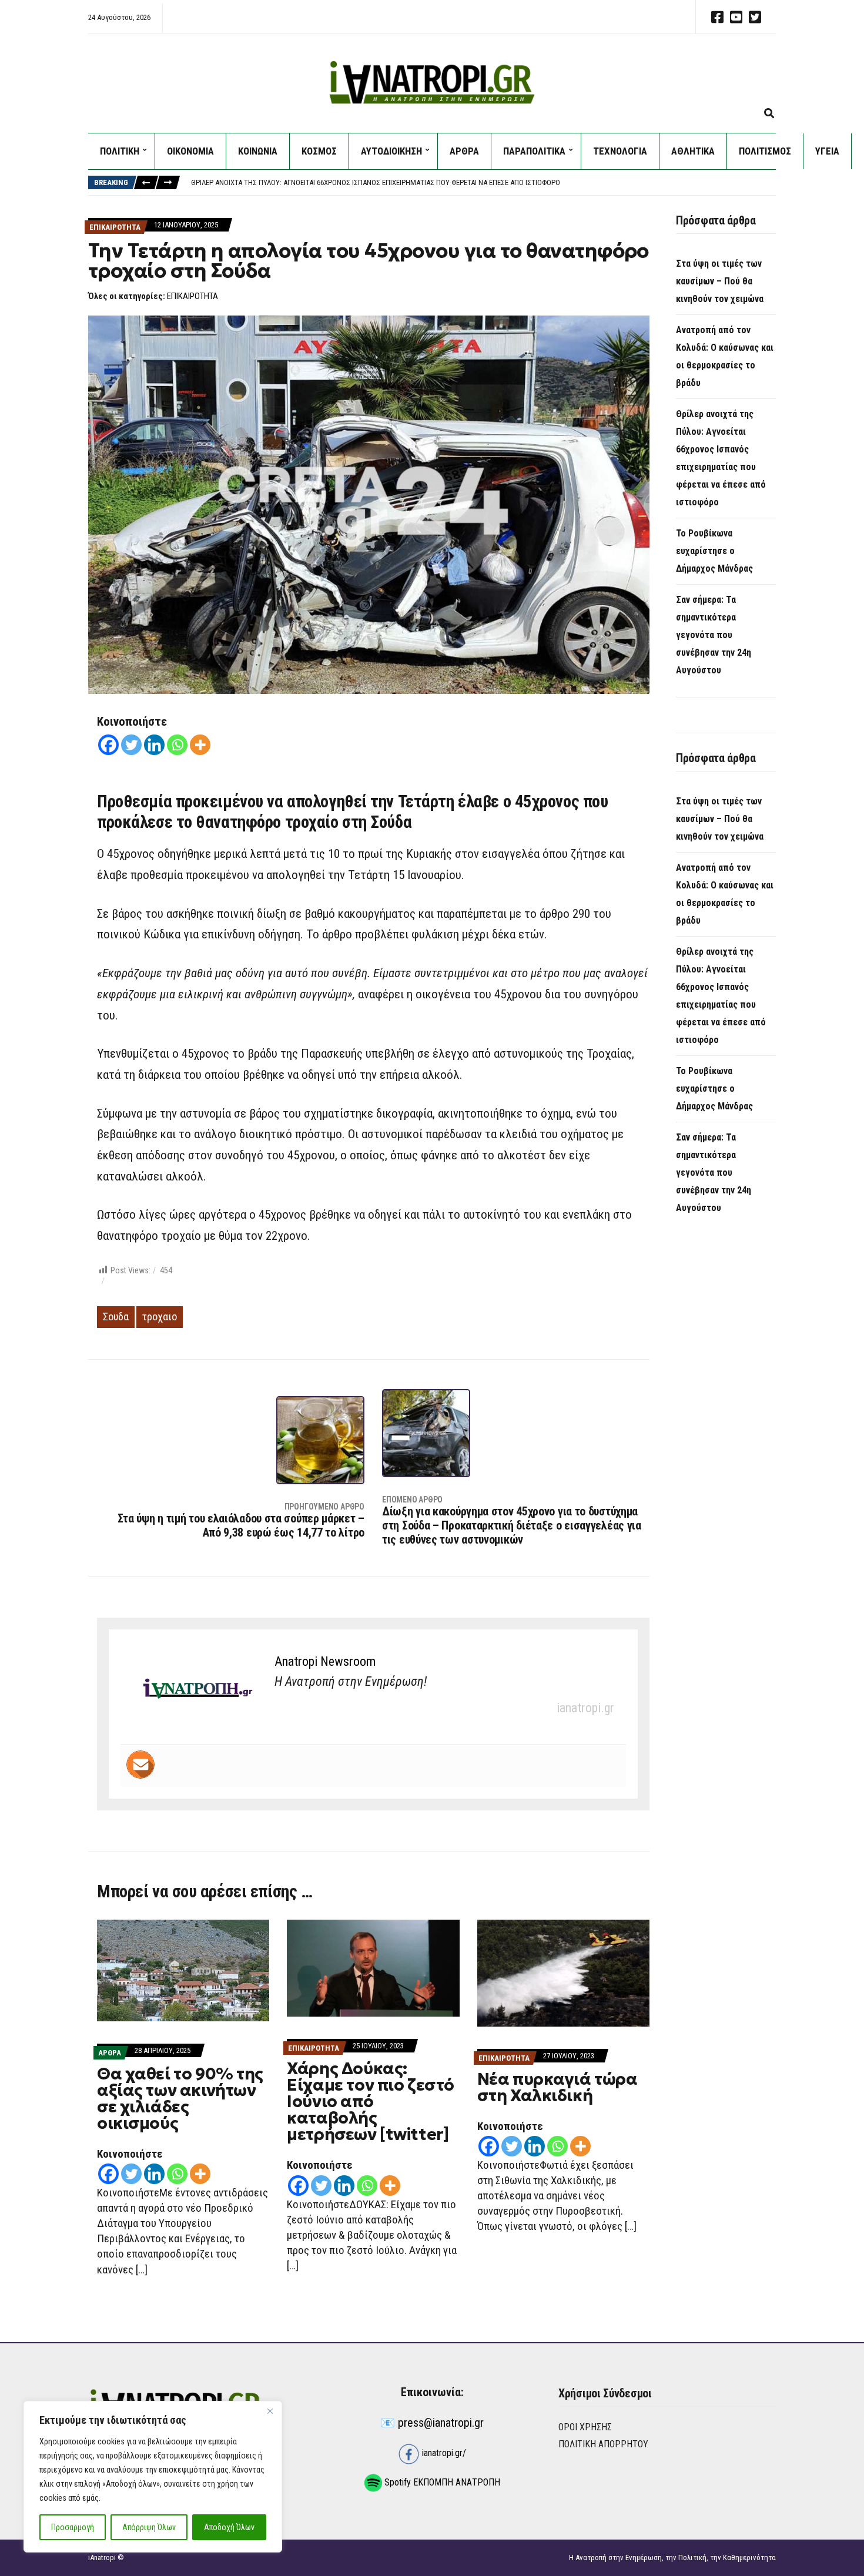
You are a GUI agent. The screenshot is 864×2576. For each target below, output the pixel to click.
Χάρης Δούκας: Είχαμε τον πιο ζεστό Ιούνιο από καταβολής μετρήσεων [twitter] (371, 2102)
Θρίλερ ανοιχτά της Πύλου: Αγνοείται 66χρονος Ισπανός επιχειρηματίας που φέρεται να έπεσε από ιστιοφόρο (376, 182)
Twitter (755, 17)
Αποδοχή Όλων (229, 2527)
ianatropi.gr (585, 1708)
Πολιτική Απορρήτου (603, 2444)
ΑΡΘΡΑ (464, 151)
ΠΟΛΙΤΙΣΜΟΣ (765, 151)
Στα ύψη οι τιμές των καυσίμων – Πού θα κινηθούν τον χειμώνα (720, 281)
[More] (200, 745)
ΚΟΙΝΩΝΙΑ (258, 151)
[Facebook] (108, 745)
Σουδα (116, 1316)
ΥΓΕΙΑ (827, 151)
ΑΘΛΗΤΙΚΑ (693, 151)
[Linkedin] (154, 745)
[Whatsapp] (177, 745)
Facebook (717, 17)
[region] (153, 2477)
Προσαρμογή (73, 2527)
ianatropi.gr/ (443, 2453)
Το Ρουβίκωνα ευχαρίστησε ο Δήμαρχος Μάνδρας (714, 551)
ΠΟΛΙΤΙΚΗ (120, 151)
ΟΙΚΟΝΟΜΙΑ (190, 151)
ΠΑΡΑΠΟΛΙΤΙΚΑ (534, 151)
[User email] (140, 1765)
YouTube (736, 17)
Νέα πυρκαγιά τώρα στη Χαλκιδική (557, 2087)
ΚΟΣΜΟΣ (319, 151)
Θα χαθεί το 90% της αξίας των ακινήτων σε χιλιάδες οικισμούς (180, 2099)
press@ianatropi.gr (441, 2423)
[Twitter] (131, 745)
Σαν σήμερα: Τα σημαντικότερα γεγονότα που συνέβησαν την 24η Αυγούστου (714, 635)
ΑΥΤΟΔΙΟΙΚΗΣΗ (391, 151)
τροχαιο (160, 1316)
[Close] (270, 2411)
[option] (483, 183)
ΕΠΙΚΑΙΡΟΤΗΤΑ (115, 227)
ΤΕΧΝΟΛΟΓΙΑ (620, 151)
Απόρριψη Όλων (149, 2527)
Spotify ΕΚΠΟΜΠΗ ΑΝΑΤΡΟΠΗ (441, 2482)
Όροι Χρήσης (585, 2427)
